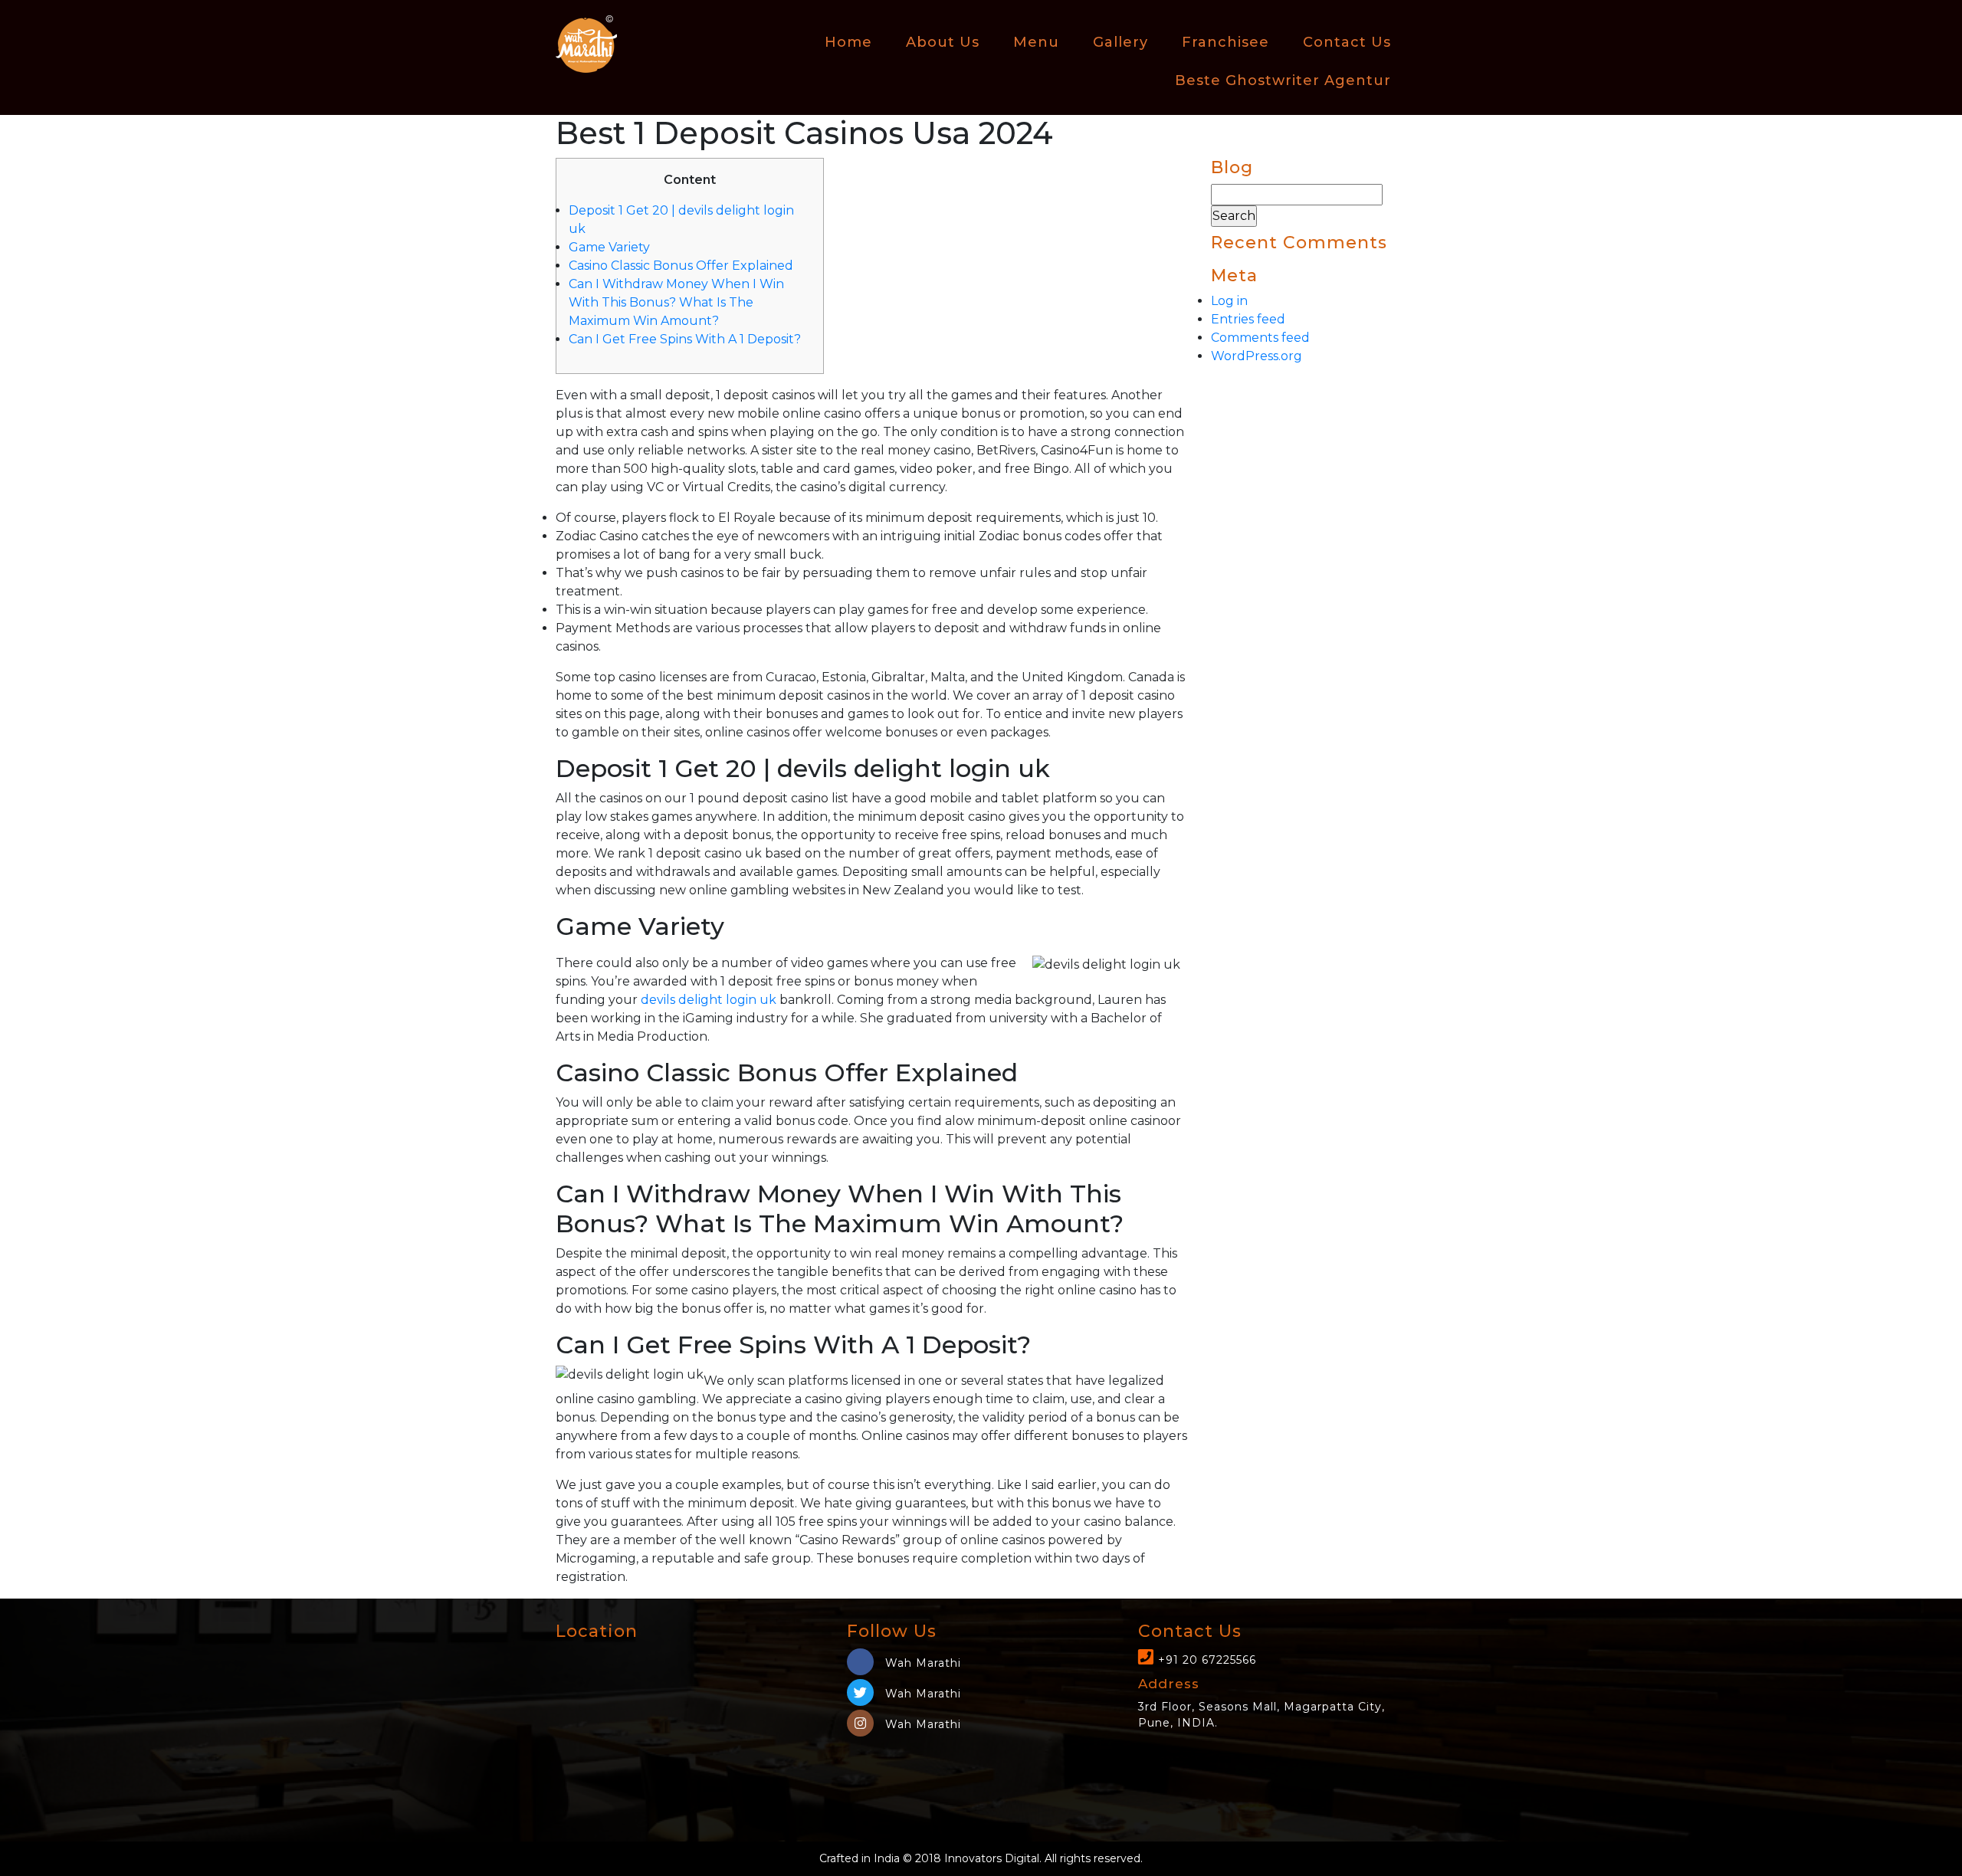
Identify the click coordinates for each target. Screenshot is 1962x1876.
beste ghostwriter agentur (1283, 80)
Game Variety (609, 247)
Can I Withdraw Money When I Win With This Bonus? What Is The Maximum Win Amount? (676, 302)
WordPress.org (1257, 356)
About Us (943, 42)
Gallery (1120, 42)
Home (848, 42)
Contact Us (1347, 42)
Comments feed (1260, 338)
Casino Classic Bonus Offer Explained (681, 266)
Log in (1229, 301)
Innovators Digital (992, 1858)
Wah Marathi (921, 1663)
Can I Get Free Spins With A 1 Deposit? (685, 339)
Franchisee (1225, 42)
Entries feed (1248, 319)
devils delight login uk (709, 1000)
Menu (1036, 42)
